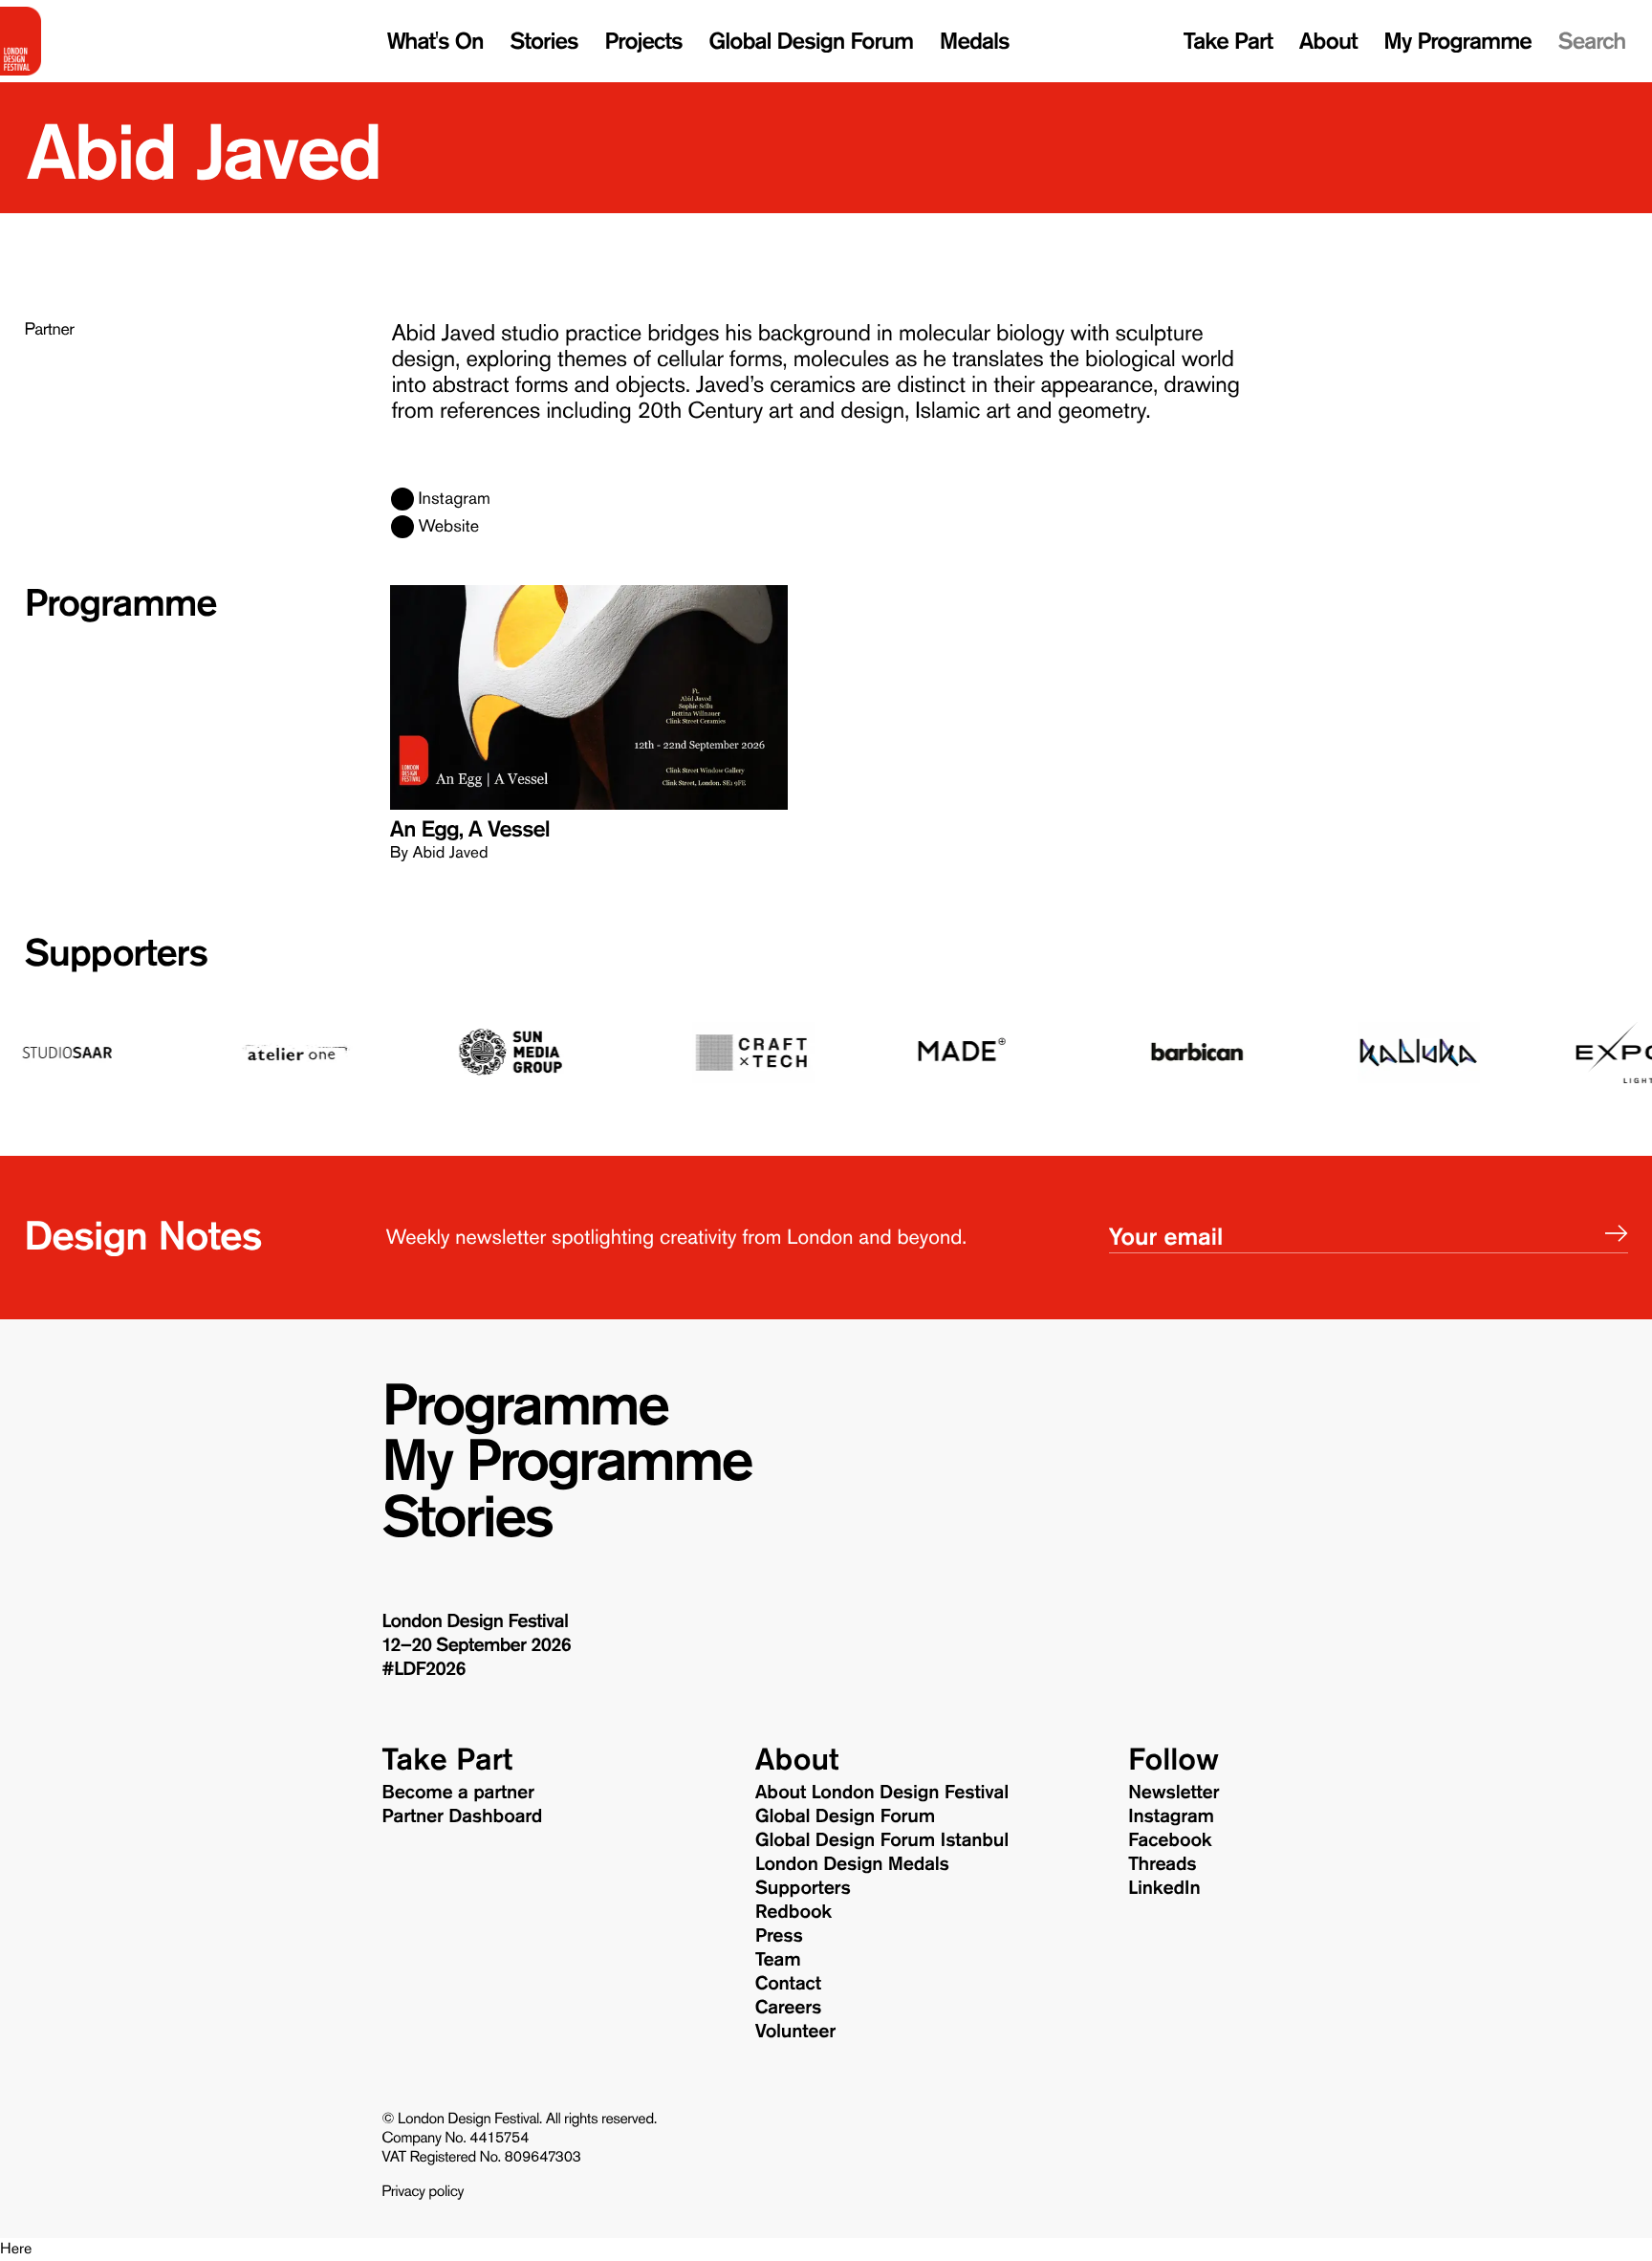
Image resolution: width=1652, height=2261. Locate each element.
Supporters (116, 953)
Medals (975, 41)
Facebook (1170, 1840)
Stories (543, 41)
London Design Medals (852, 1864)
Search (1592, 41)
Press (779, 1936)
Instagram (454, 499)
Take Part (1228, 41)
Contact (788, 1984)
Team (778, 1960)
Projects (643, 41)
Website (448, 527)
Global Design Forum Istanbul (882, 1840)
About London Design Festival (882, 1793)
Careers (789, 2008)
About (1328, 41)
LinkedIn (1164, 1888)
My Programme (1457, 41)
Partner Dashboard (462, 1816)
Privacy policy (423, 2192)
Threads (1163, 1864)
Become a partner (458, 1793)
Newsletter (1174, 1793)
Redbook (793, 1912)
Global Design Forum (811, 41)
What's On (435, 41)
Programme (524, 1406)
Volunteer (795, 2032)
